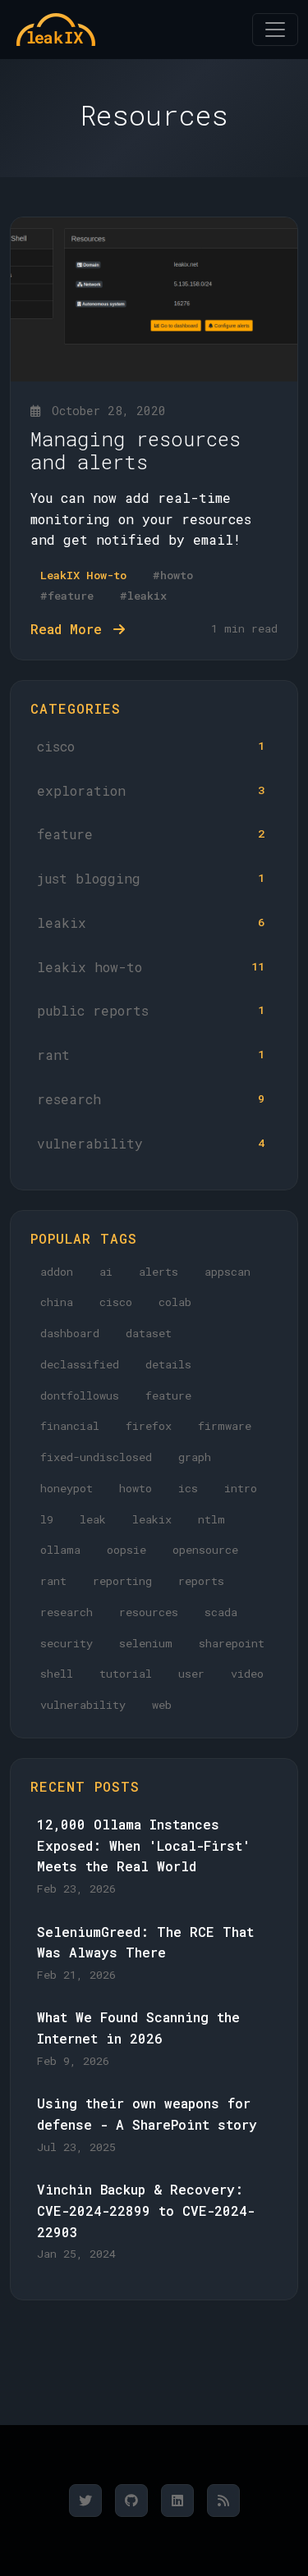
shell (57, 1674)
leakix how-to (151, 967)
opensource (205, 1550)
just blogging (151, 878)
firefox (149, 1426)
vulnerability (151, 1143)
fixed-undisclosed (96, 1457)
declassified (80, 1364)
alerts (159, 1272)
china (57, 1302)
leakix (151, 923)
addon (57, 1272)
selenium (146, 1643)
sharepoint (232, 1643)
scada (221, 1612)
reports (201, 1581)
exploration (151, 790)
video (247, 1674)
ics (188, 1488)
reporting (122, 1581)
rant (151, 1055)
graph (195, 1457)
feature (151, 834)
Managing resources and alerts (136, 451)
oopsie (126, 1550)
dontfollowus (80, 1395)
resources (149, 1612)
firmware (225, 1426)
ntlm (211, 1519)
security (67, 1643)
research (151, 1099)
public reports (151, 1010)
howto (136, 1488)
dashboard (70, 1333)
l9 (47, 1519)
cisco (151, 746)
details (168, 1364)
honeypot (67, 1488)
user (191, 1674)
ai (106, 1272)
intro (241, 1488)
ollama (60, 1550)
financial (70, 1426)
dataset (149, 1333)
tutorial (126, 1674)
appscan (228, 1272)
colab (175, 1302)
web (162, 1705)
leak (93, 1519)
